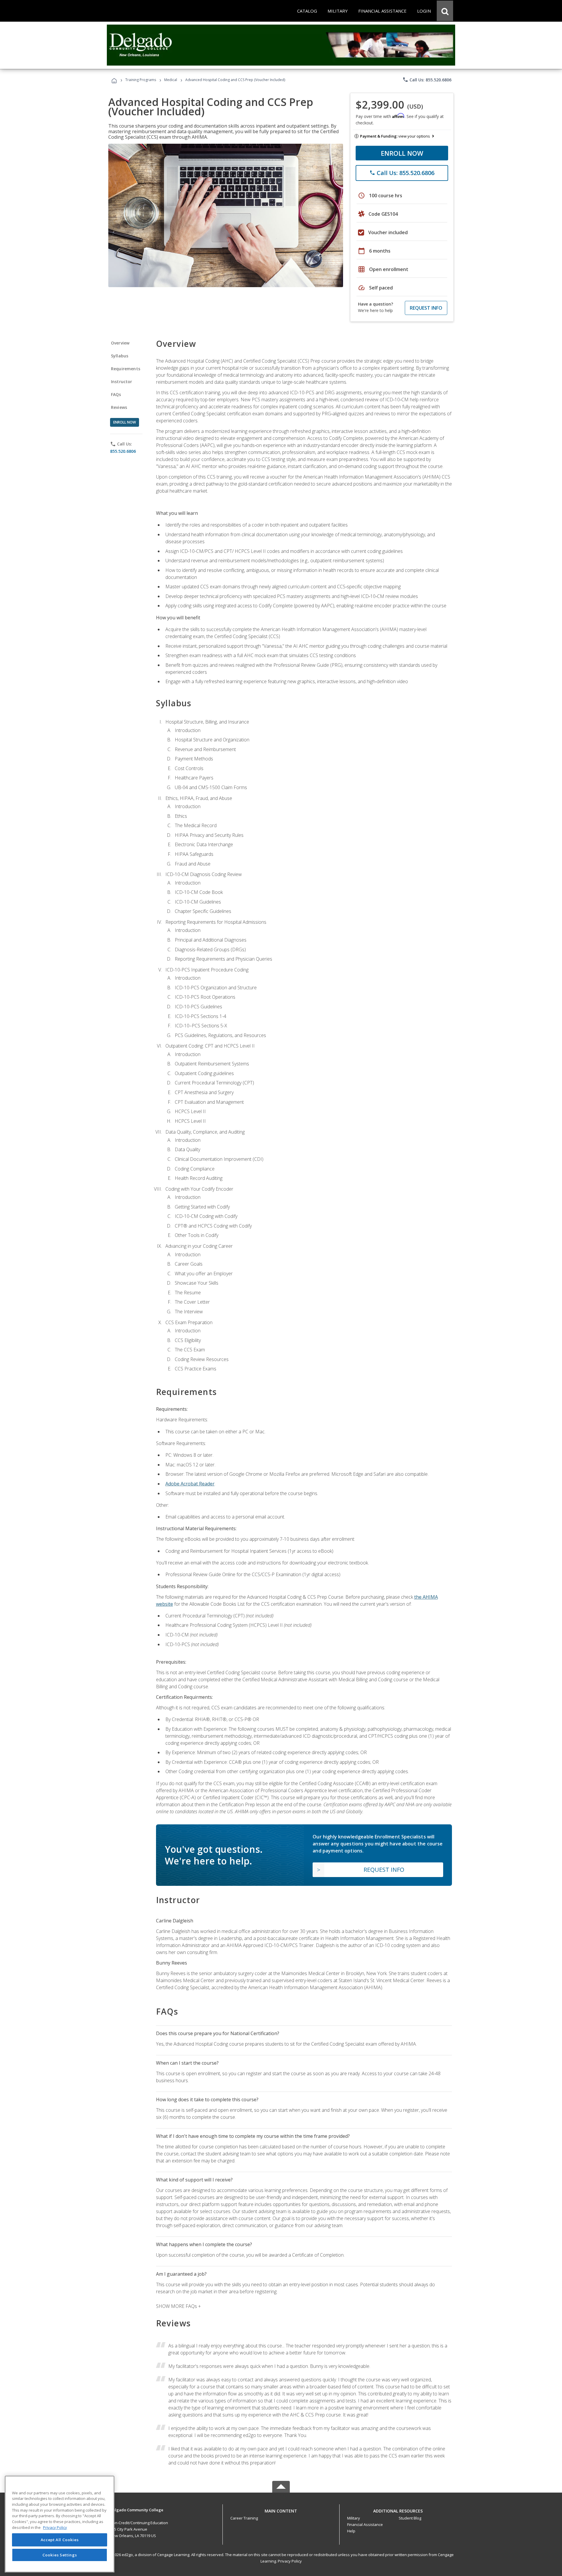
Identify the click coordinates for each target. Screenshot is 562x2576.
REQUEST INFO (426, 308)
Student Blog (410, 2518)
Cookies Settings (60, 2555)
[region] (60, 2524)
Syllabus (120, 356)
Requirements (126, 369)
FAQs (116, 394)
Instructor (122, 382)
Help (351, 2531)
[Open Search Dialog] (445, 11)
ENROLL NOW (402, 153)
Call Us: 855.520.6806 (427, 80)
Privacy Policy (290, 2561)
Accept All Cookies (60, 2540)
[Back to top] (281, 2510)
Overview (120, 343)
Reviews (119, 407)
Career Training (244, 2518)
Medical (171, 80)
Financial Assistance (365, 2524)
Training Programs (141, 80)
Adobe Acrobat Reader (190, 1484)
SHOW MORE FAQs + (178, 2306)
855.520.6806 (123, 451)
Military (354, 2518)
